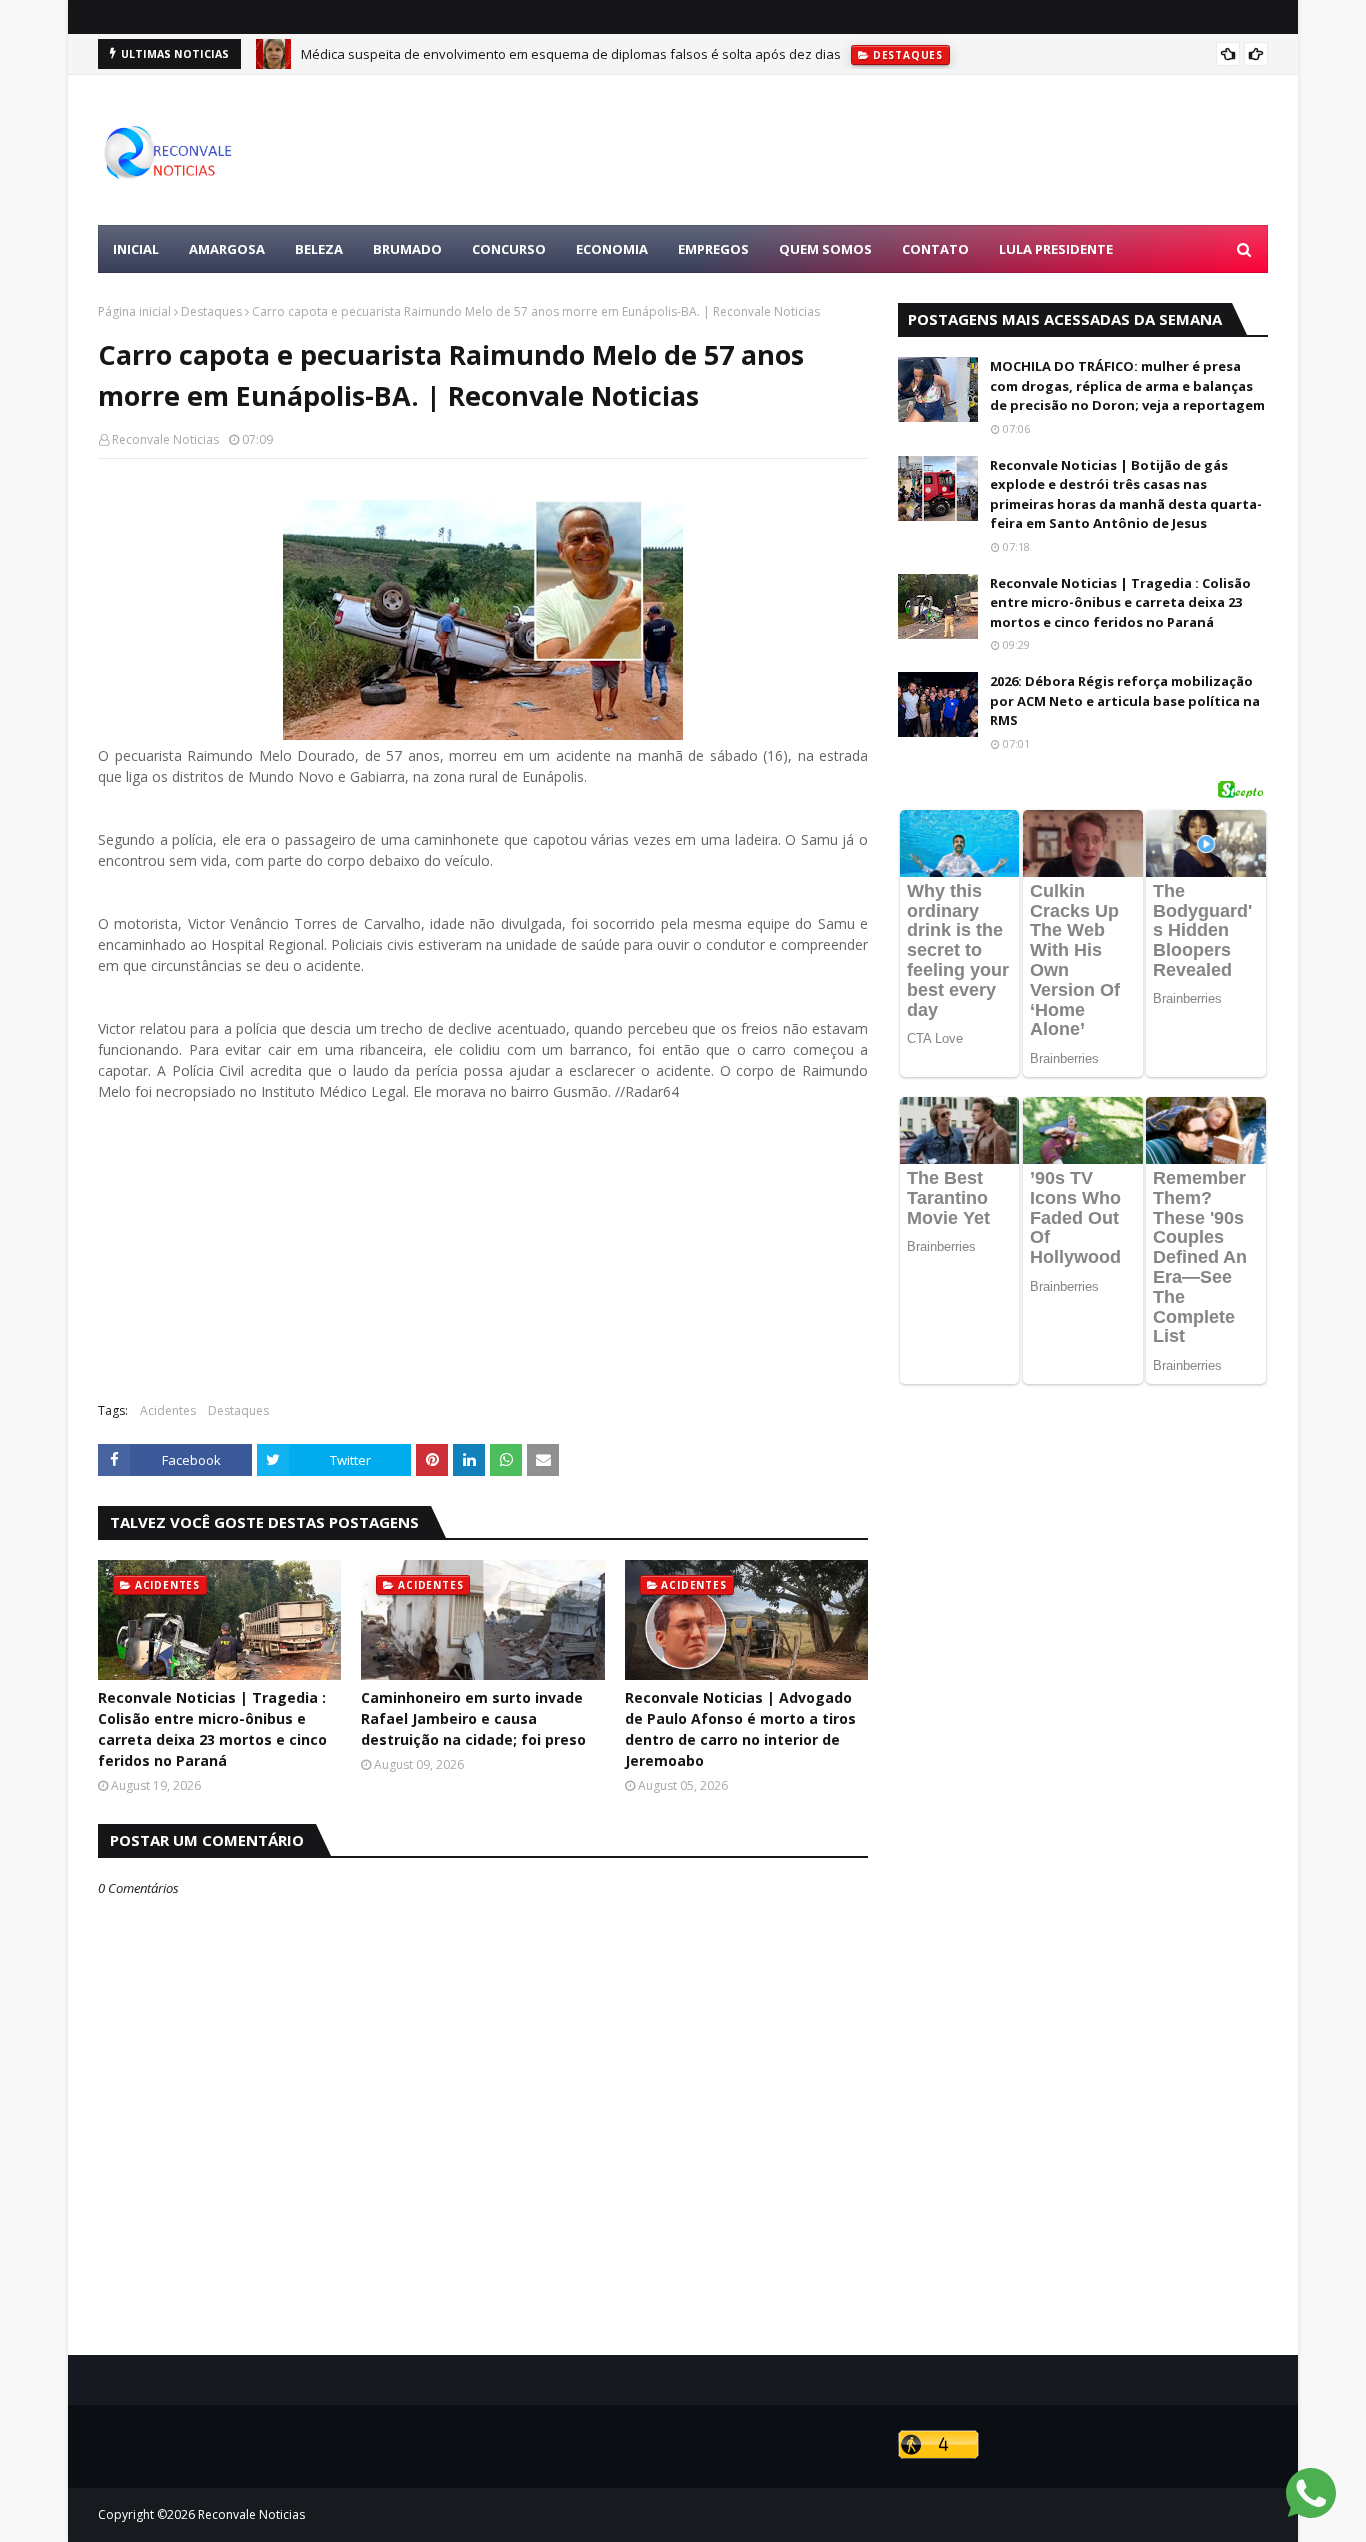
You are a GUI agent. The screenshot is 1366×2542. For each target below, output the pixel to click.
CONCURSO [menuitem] (509, 249)
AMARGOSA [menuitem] (227, 249)
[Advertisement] (904, 150)
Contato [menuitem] (935, 249)
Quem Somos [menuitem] (825, 249)
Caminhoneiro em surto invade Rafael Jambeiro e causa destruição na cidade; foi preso (473, 1718)
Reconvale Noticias (165, 439)
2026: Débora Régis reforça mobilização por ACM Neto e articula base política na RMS (1125, 700)
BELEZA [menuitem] (319, 249)
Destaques (211, 311)
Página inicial (134, 311)
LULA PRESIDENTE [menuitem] (1056, 249)
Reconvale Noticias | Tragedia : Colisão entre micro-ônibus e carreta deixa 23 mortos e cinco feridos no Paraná (212, 1729)
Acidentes (168, 1410)
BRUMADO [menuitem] (407, 249)
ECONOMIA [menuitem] (612, 249)
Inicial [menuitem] (136, 249)
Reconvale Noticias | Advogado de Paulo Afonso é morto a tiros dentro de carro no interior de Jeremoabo (740, 1729)
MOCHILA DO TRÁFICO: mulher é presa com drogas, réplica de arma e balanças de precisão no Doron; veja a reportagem (1127, 385)
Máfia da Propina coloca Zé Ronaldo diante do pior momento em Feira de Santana (550, 57)
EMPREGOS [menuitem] (713, 249)
